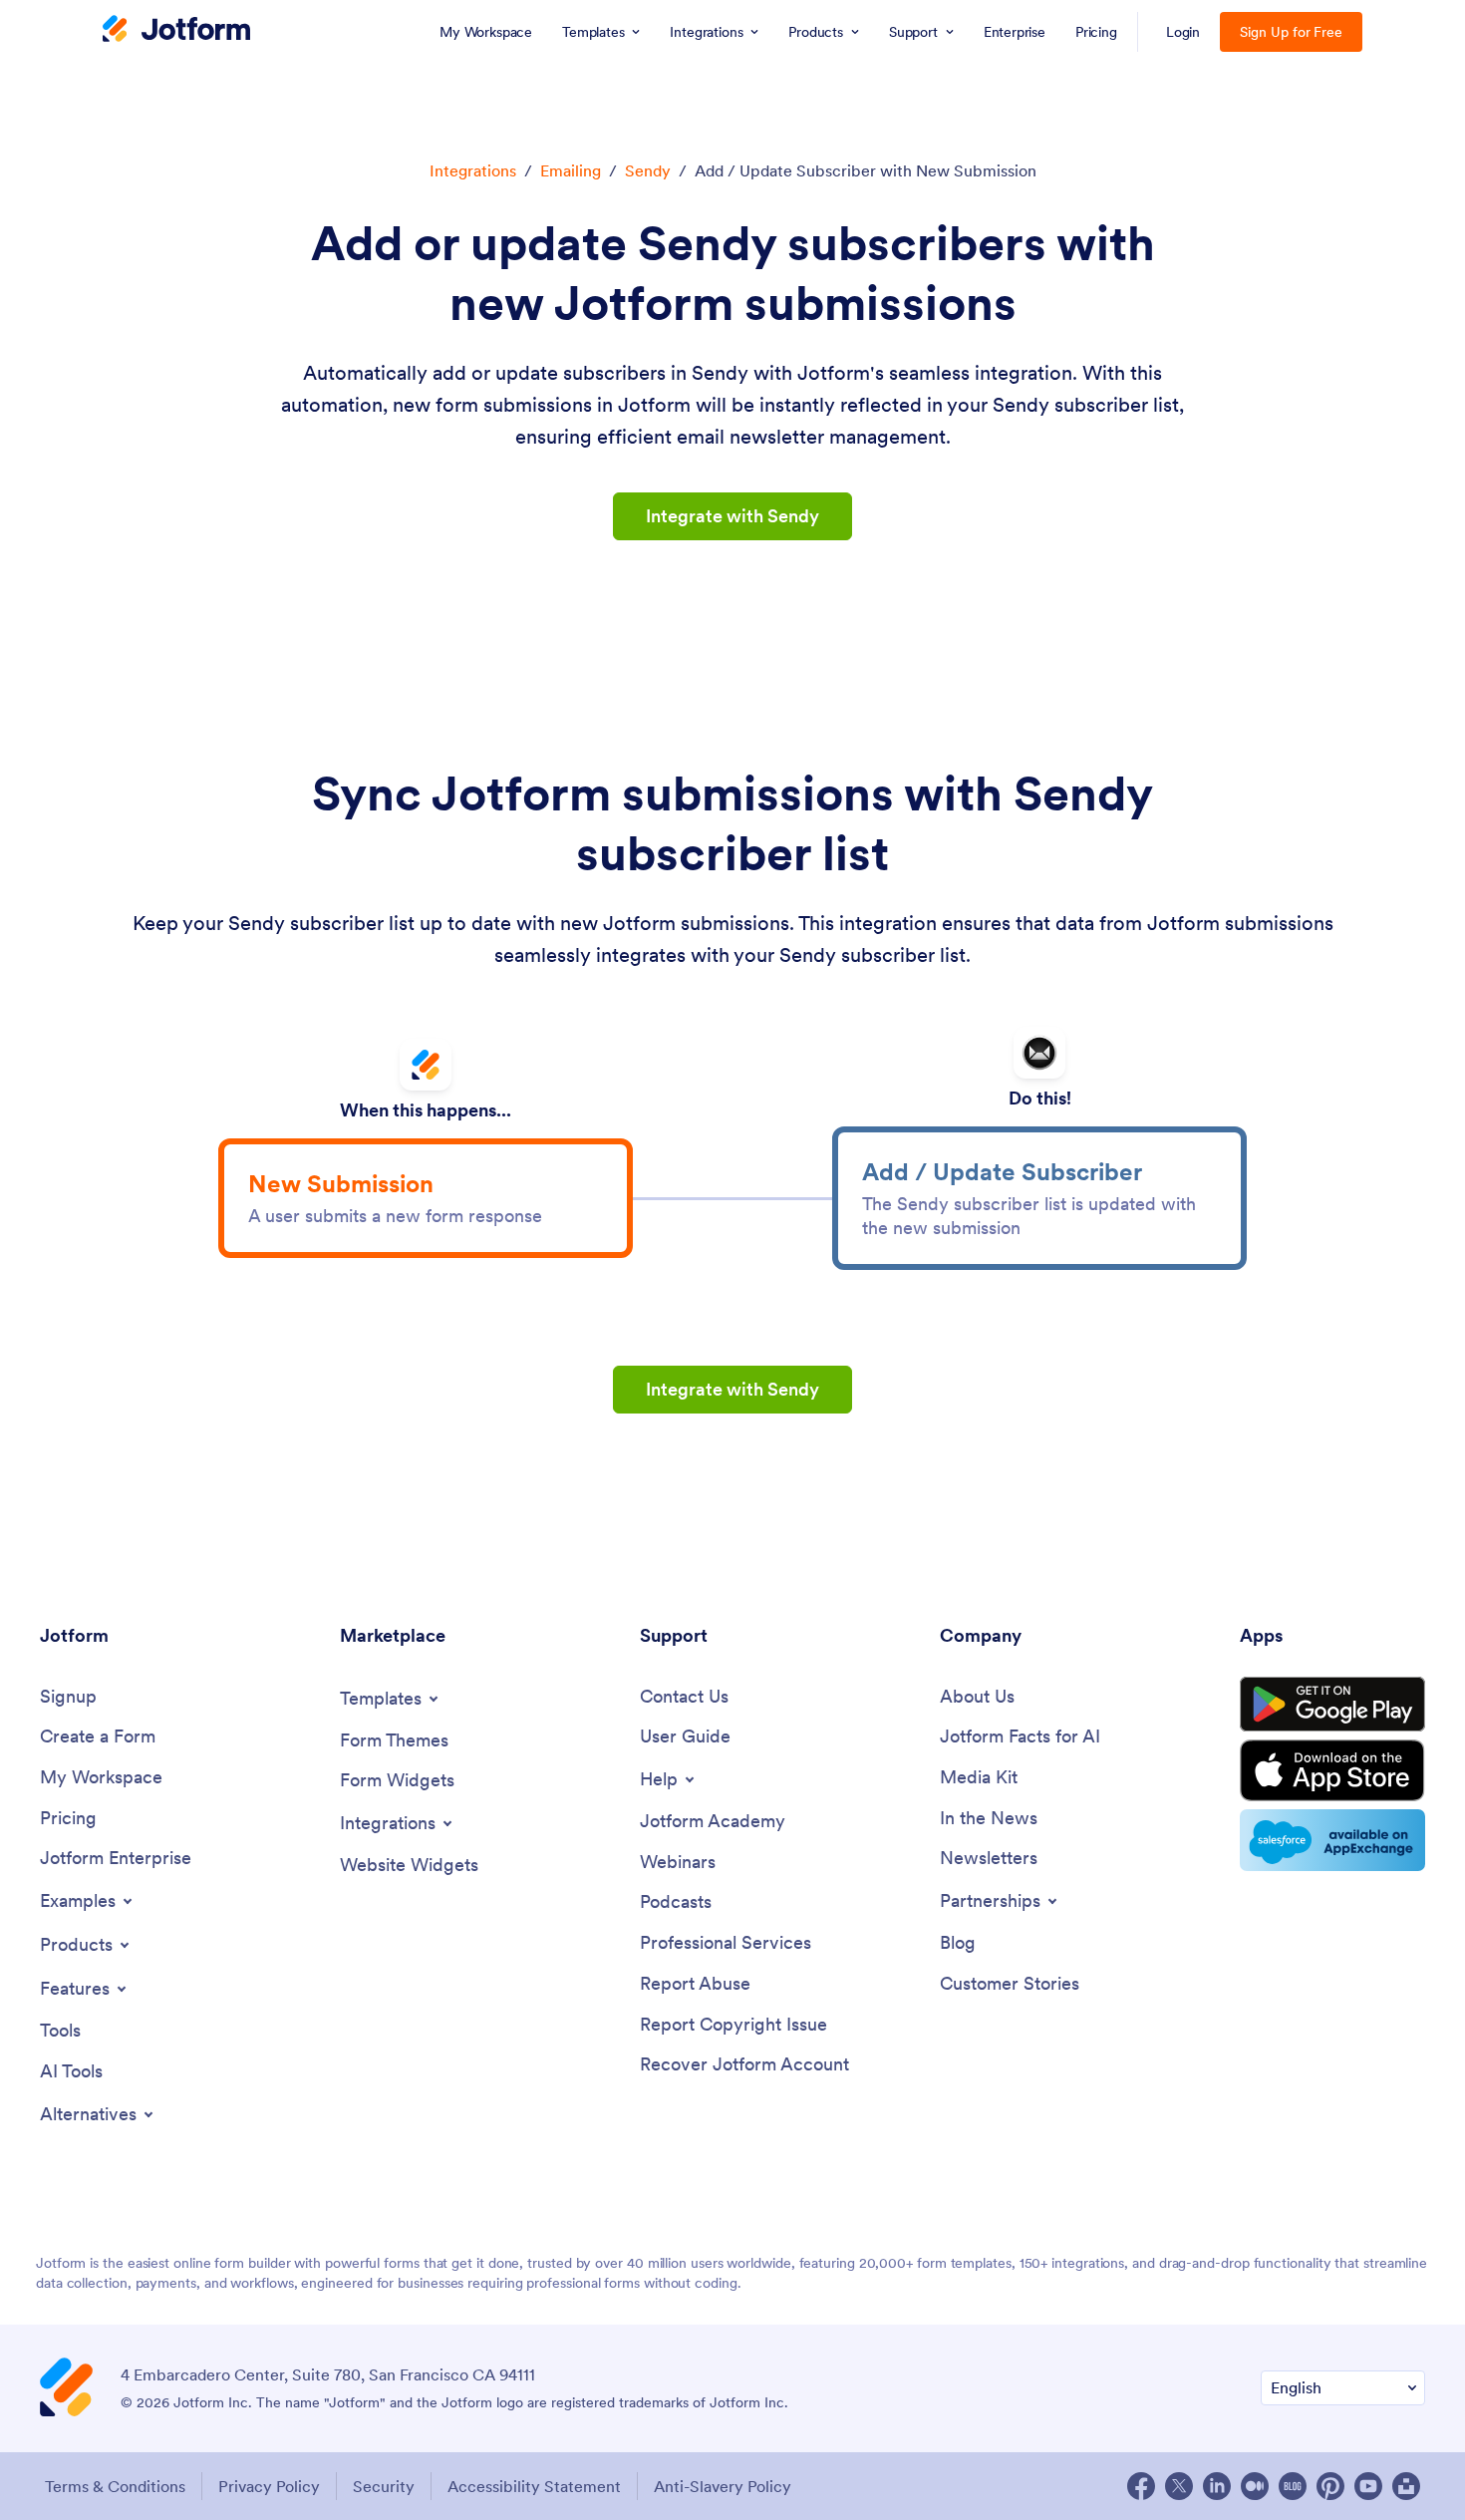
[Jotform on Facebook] (1141, 2486)
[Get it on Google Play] (1332, 1705)
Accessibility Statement (534, 2486)
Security (384, 2486)
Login (1183, 32)
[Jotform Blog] (1293, 2486)
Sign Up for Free (1291, 32)
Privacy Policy (269, 2486)
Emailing (571, 170)
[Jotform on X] (1179, 2486)
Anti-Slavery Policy (723, 2486)
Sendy (648, 170)
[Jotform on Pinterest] (1330, 2486)
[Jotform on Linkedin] (1217, 2486)
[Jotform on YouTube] (1368, 2486)
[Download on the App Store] (1332, 1770)
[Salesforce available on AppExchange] (1332, 1840)
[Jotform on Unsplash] (1406, 2486)
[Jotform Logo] (176, 31)
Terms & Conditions (115, 2486)
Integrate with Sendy (732, 516)
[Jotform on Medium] (1255, 2486)
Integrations (473, 170)
